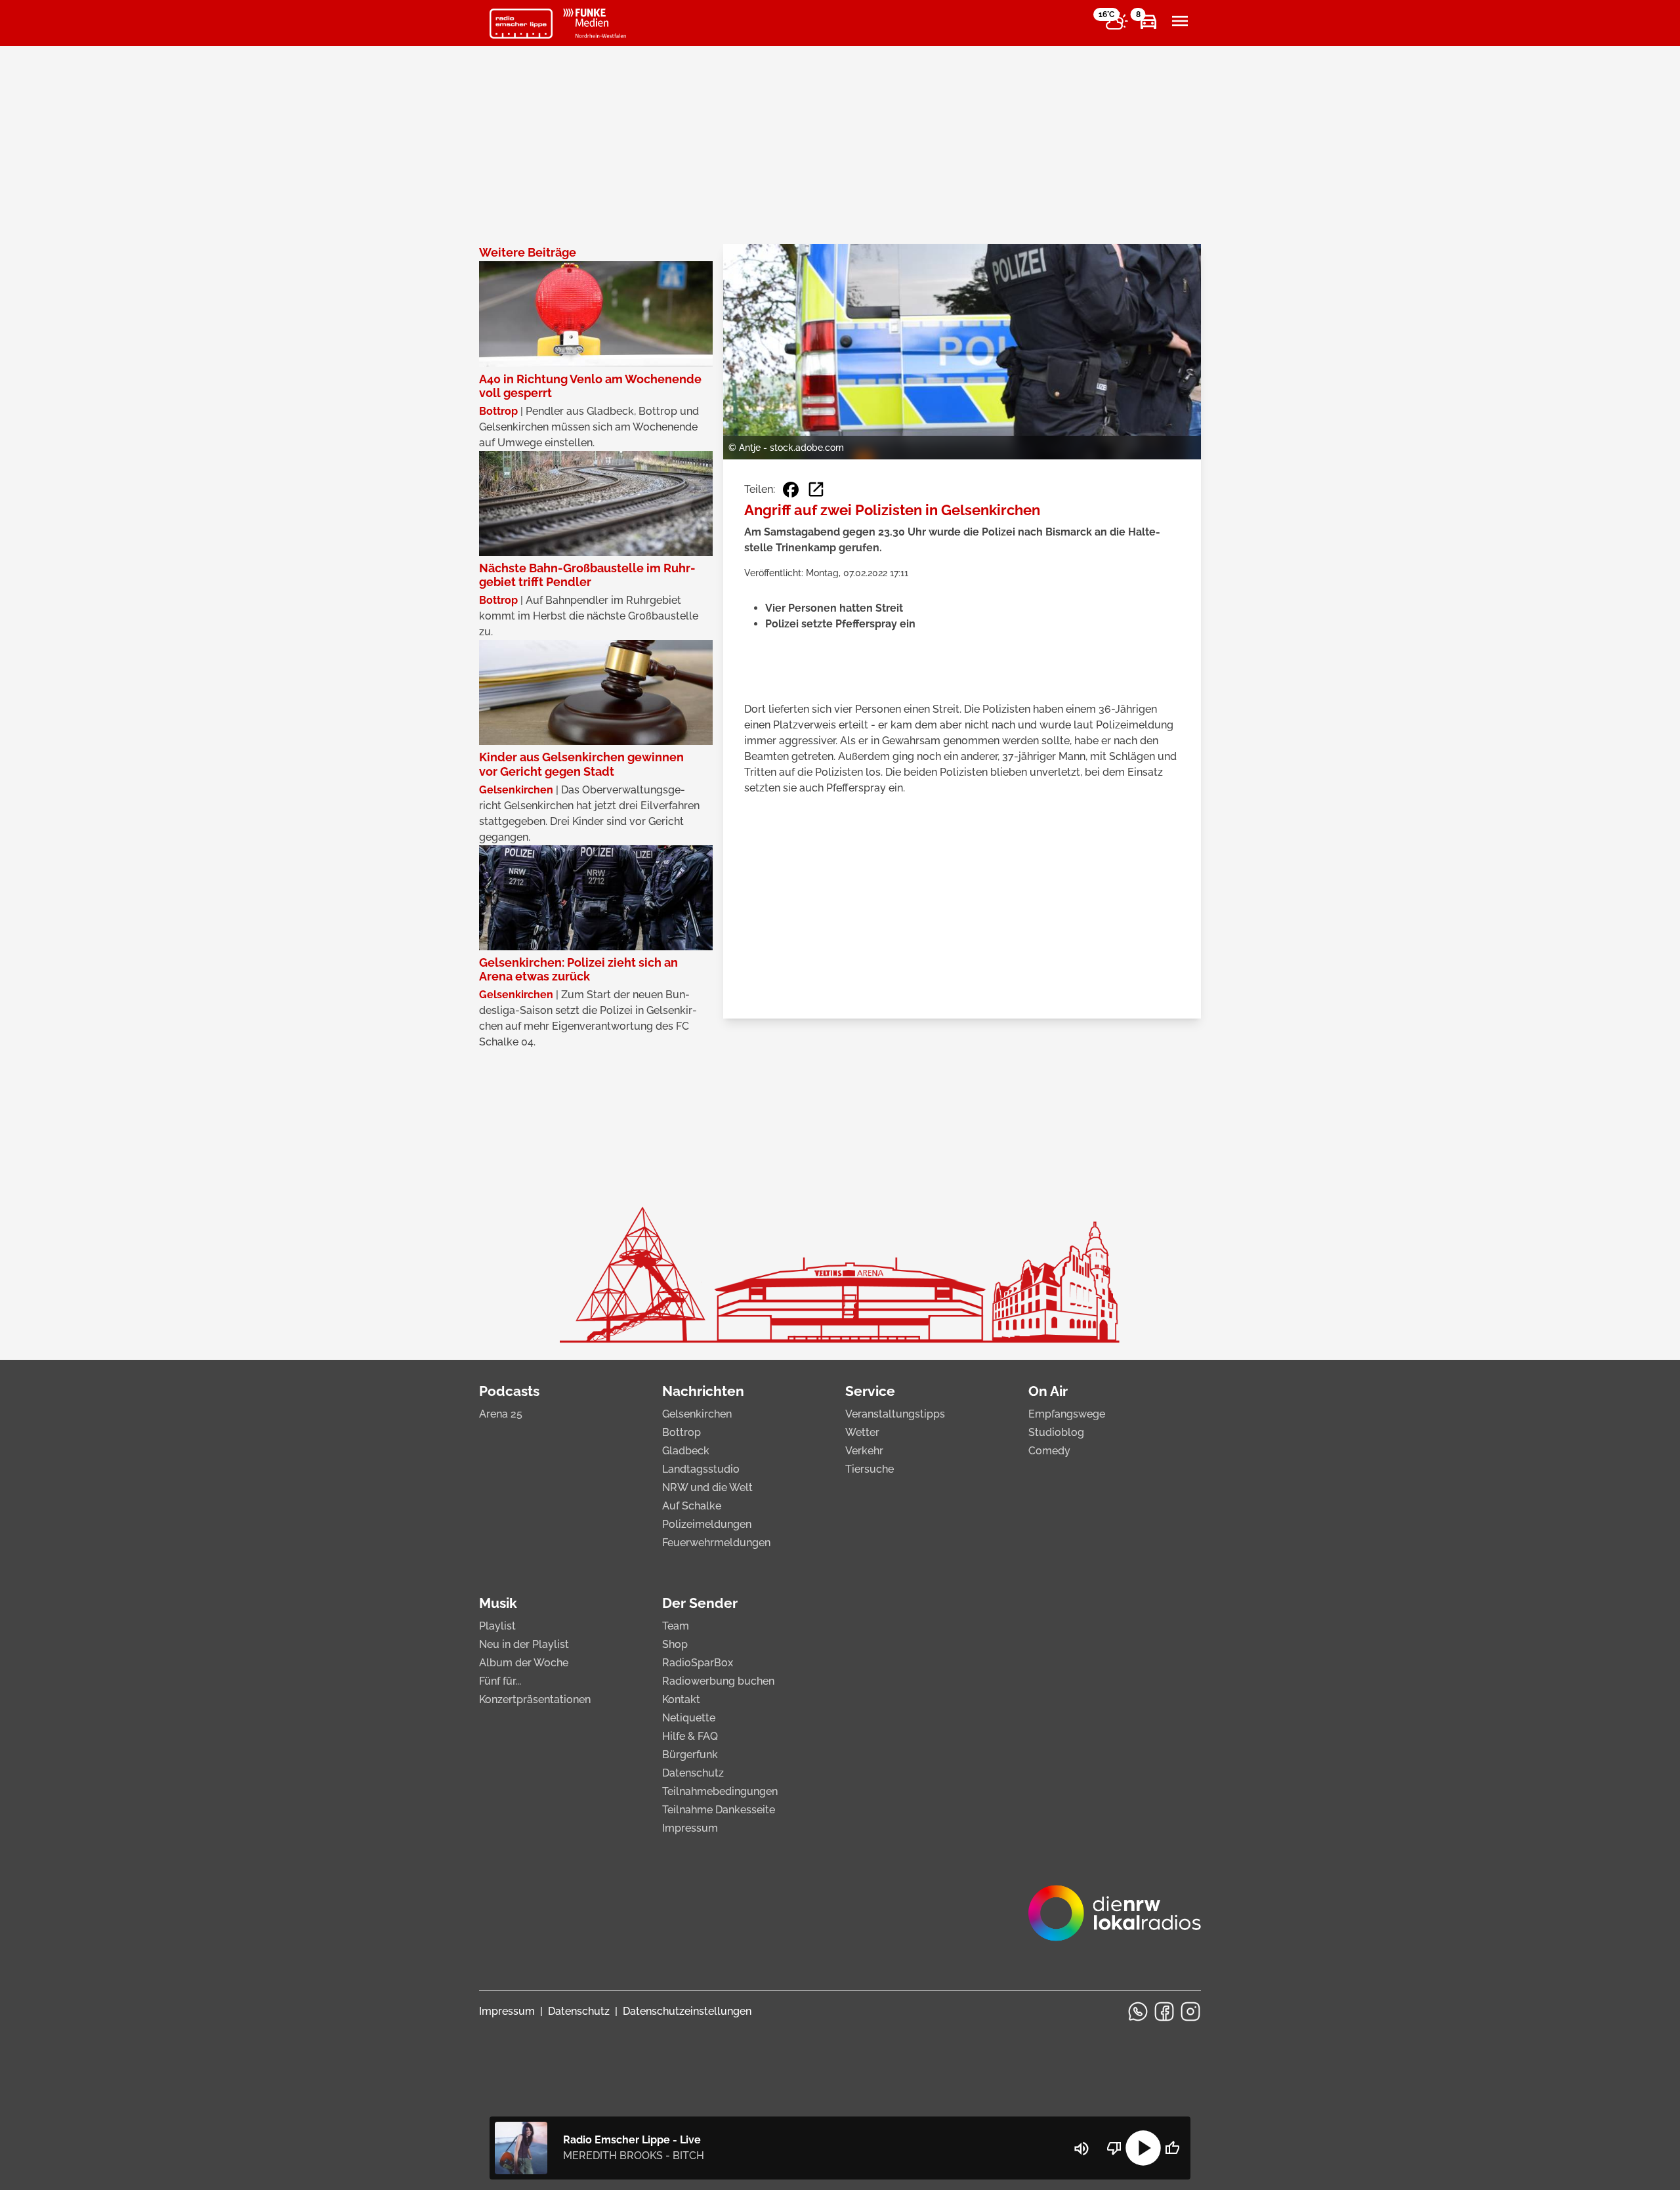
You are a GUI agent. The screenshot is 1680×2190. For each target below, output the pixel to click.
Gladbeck (686, 1451)
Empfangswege (1067, 1414)
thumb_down (1114, 2148)
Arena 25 (501, 1414)
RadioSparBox (698, 1663)
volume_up (1081, 2149)
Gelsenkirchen (697, 1414)
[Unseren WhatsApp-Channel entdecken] (1138, 2011)
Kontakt (681, 1699)
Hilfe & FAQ (690, 1736)
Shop (675, 1644)
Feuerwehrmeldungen (716, 1543)
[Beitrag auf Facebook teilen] (791, 490)
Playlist (497, 1626)
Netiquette (689, 1718)
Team (676, 1626)
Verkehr (864, 1451)
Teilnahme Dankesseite (719, 1810)
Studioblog (1056, 1432)
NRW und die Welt (707, 1487)
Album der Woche (524, 1663)
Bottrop (682, 1432)
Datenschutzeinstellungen (687, 2011)
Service (870, 1391)
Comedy (1049, 1451)
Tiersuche (870, 1469)
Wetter (862, 1432)
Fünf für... (500, 1681)
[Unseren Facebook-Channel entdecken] (1164, 2011)
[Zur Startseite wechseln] (521, 24)
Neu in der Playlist (524, 1644)
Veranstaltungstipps (895, 1414)
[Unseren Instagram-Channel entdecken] (1190, 2011)
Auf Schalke (692, 1506)
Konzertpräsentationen (535, 1699)
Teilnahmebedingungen (720, 1791)
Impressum (690, 1828)
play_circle (1143, 2148)
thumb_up (1172, 2148)
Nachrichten (703, 1391)
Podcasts (509, 1391)
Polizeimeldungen (707, 1524)
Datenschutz (693, 1773)
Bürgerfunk (690, 1755)
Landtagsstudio (701, 1469)
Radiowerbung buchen (718, 1681)
